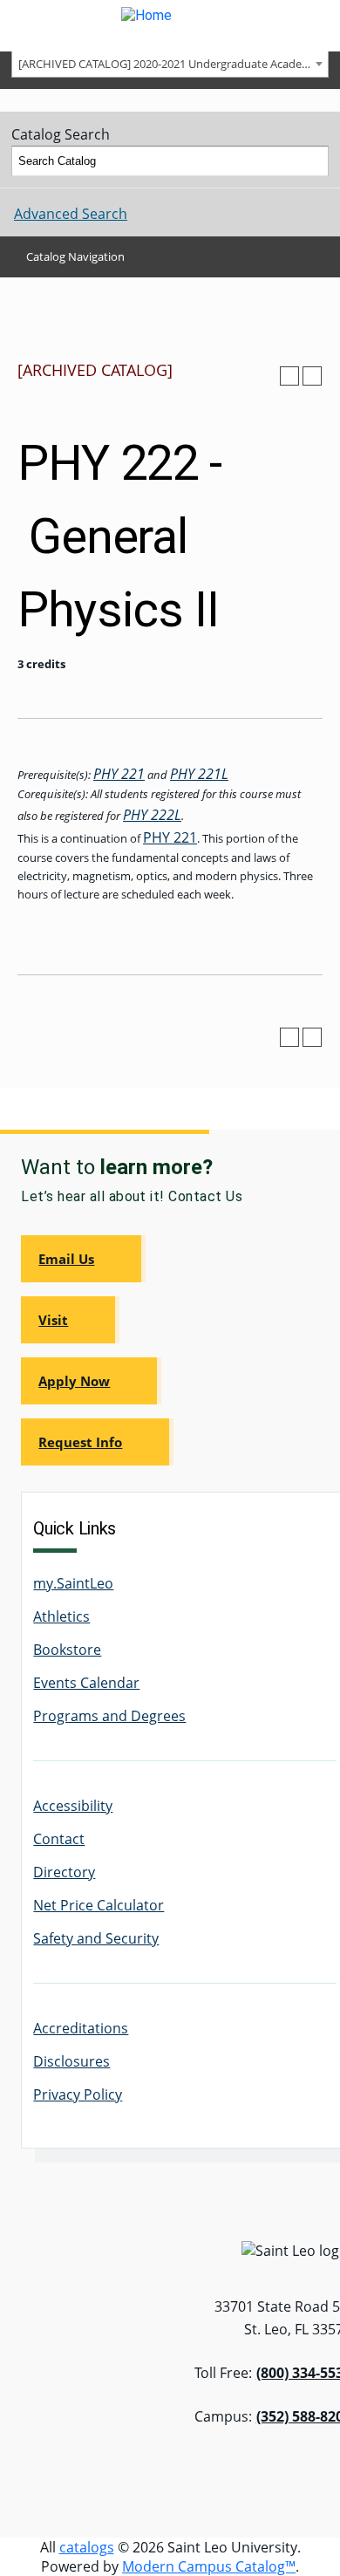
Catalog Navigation (75, 256)
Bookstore (67, 1650)
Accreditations (81, 2028)
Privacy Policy (78, 2094)
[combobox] (170, 63)
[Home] (170, 26)
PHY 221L (199, 774)
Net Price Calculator (99, 1905)
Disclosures (71, 2061)
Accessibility (73, 1806)
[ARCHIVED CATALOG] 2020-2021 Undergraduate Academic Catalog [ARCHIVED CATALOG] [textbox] (173, 64)
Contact (59, 1839)
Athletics (61, 1616)
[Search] (314, 161)
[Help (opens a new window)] (312, 376)
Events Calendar (86, 1683)
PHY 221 (119, 774)
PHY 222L (152, 815)
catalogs (87, 2547)
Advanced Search (71, 214)
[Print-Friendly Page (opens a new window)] (289, 376)
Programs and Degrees (109, 1716)
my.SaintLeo (73, 1583)
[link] (83, 1259)
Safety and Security (96, 1938)
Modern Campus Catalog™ (209, 2566)
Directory (64, 1872)
